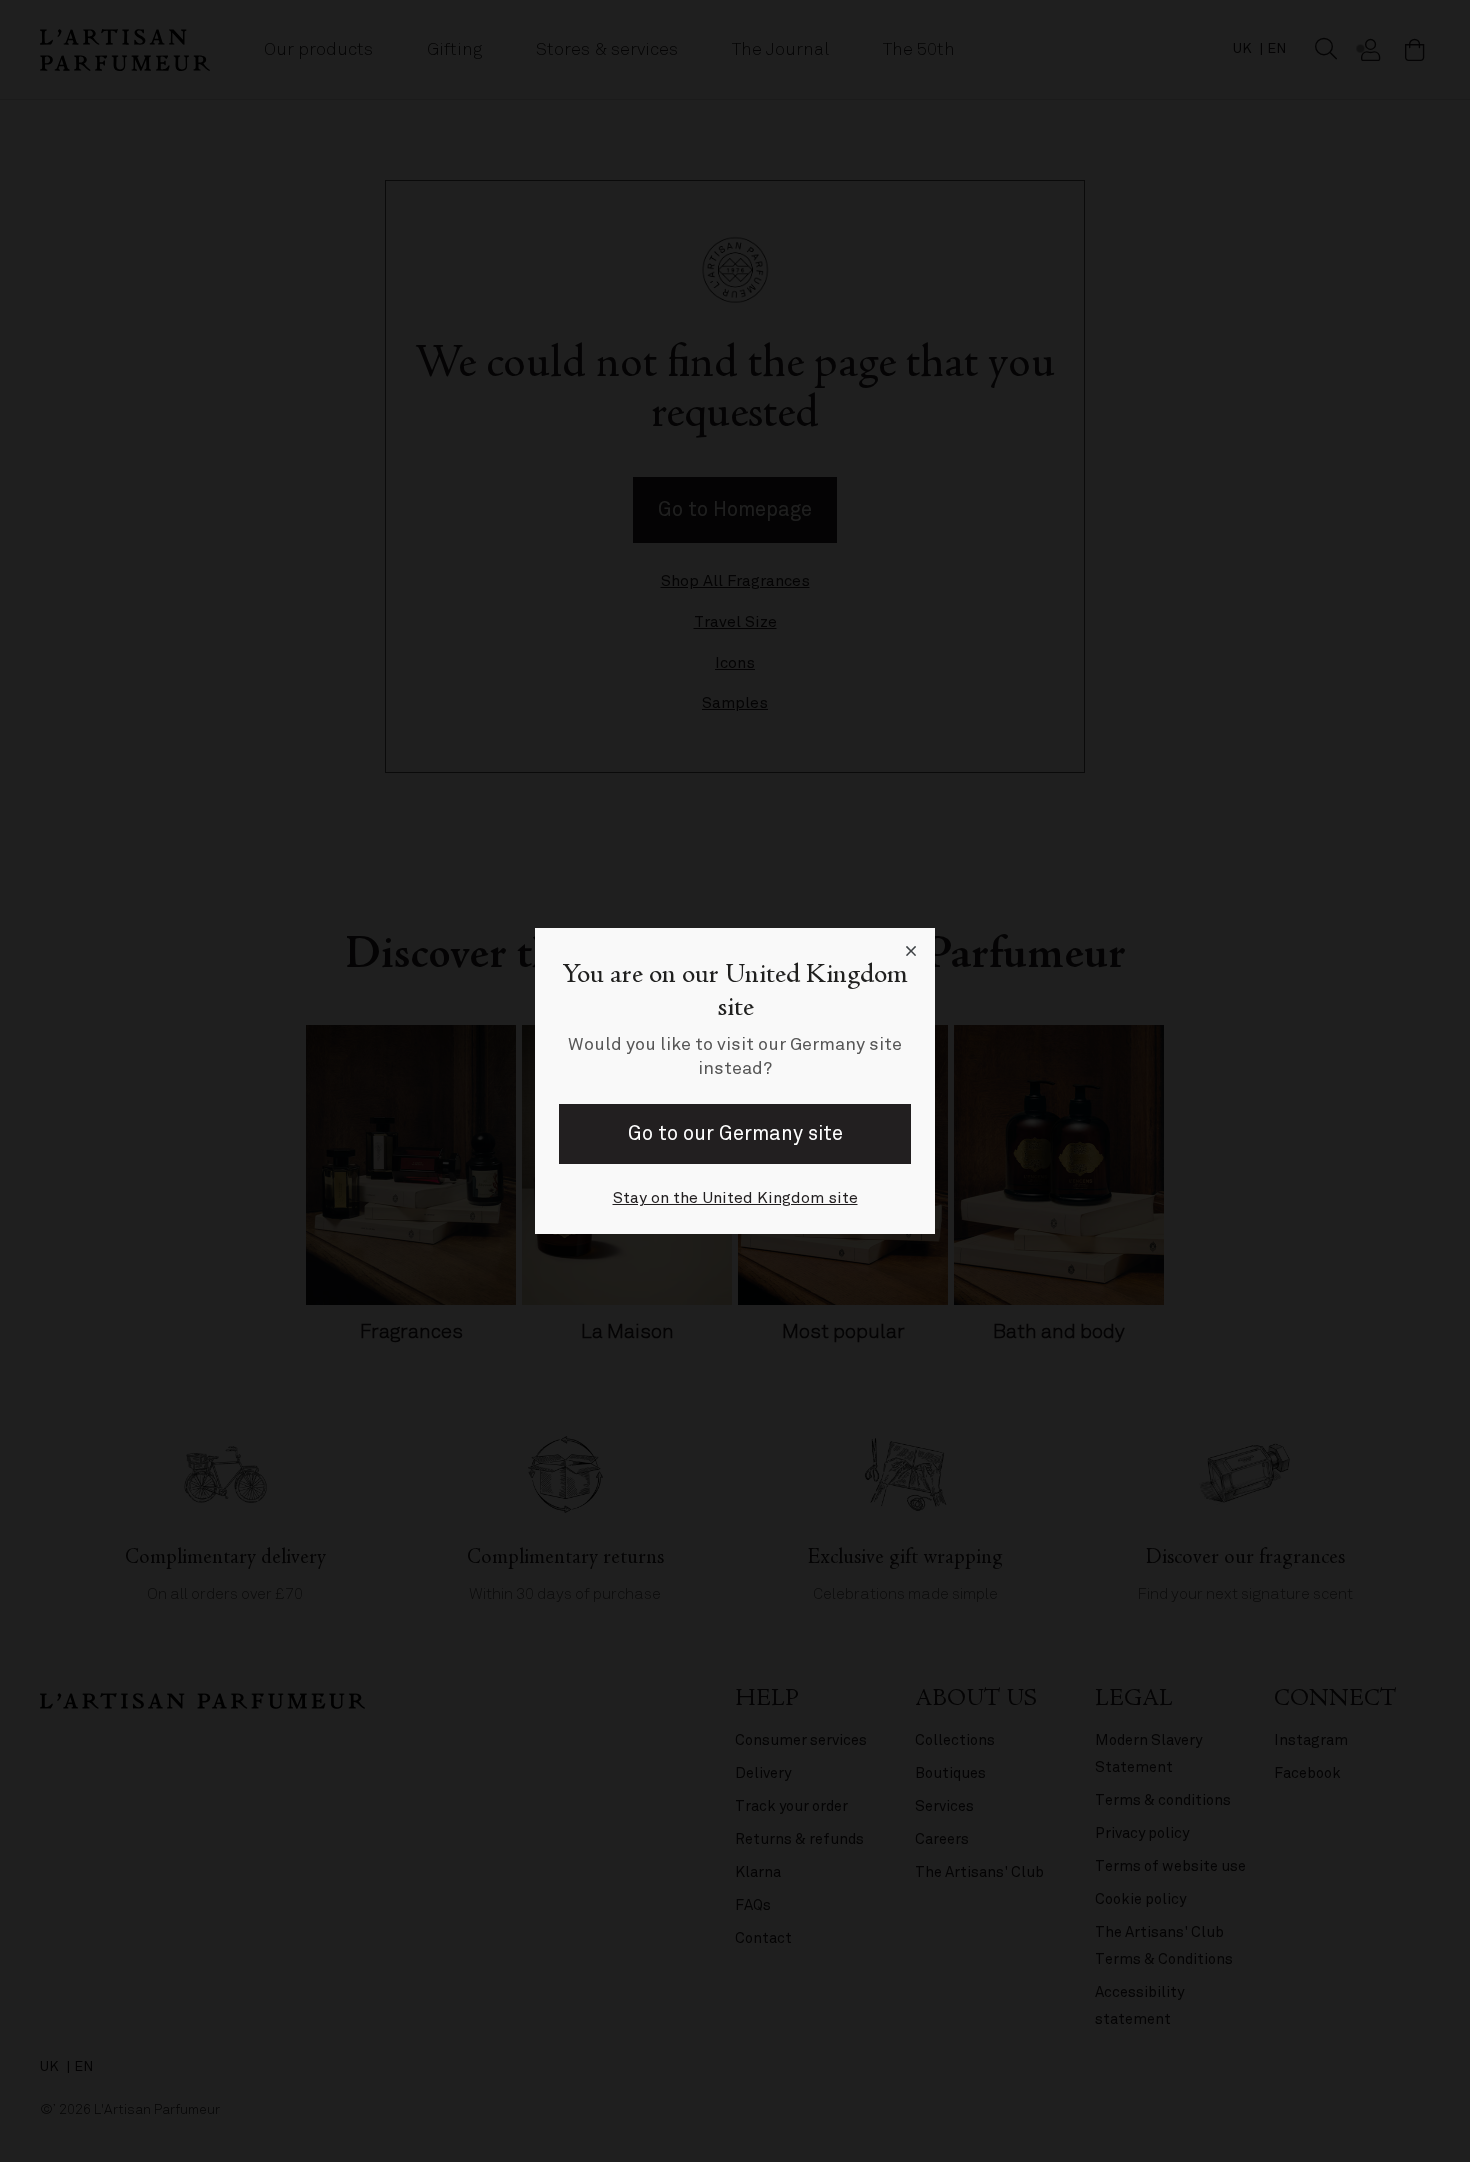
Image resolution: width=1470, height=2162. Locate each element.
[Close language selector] (911, 952)
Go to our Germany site (735, 1133)
